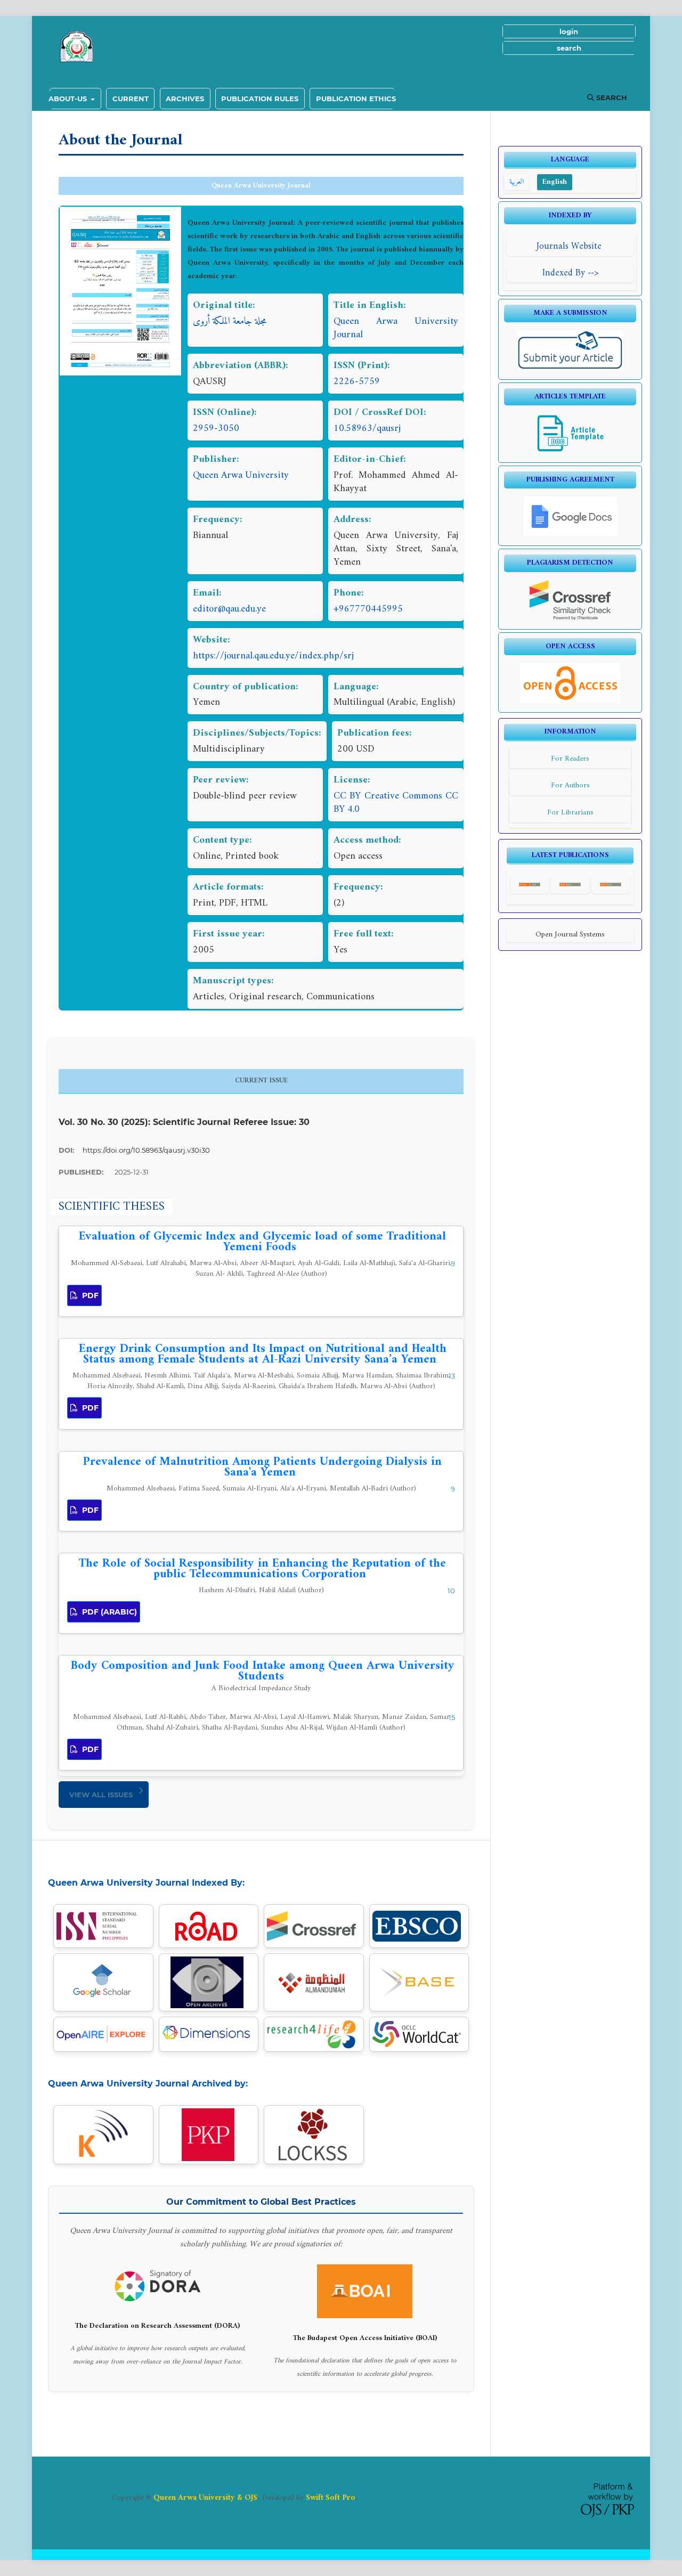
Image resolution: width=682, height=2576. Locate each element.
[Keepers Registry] (103, 2135)
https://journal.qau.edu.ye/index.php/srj (273, 656)
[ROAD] (209, 1926)
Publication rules (260, 99)
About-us (69, 99)
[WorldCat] (419, 2034)
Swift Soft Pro (331, 2498)
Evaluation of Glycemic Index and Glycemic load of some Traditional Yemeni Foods (262, 1242)
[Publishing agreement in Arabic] (570, 535)
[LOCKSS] (314, 2135)
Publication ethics (356, 99)
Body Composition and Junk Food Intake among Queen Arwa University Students (263, 1675)
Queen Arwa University (241, 475)
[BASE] (419, 1983)
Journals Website (570, 246)
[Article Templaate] (570, 451)
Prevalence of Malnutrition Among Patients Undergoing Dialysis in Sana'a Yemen (262, 1467)
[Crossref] (314, 1926)
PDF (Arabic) (108, 1612)
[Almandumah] (314, 1982)
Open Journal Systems (570, 935)
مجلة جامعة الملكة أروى (230, 321)
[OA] (570, 701)
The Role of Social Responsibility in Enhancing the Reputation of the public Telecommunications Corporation (262, 1569)
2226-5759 (357, 382)
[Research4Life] (314, 2034)
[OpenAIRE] (103, 2034)
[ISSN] (103, 1926)
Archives (185, 99)
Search (611, 97)
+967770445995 (368, 609)
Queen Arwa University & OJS (205, 2498)
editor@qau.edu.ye (229, 609)
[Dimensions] (209, 2034)
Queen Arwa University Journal (261, 186)
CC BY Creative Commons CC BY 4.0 (396, 803)
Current (131, 99)
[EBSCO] (419, 1926)
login (569, 31)
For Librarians (570, 813)
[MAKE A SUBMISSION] (570, 368)
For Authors (570, 785)
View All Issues (101, 1795)
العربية (517, 182)
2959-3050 (216, 429)
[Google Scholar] (103, 1982)
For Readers (570, 759)
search (569, 48)
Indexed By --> (570, 273)
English (555, 182)
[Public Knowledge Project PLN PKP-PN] (208, 2135)
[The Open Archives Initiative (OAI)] (209, 1982)
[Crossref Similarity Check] (570, 618)
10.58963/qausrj (367, 429)
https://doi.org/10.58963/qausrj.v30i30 (146, 1150)
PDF (89, 1295)
